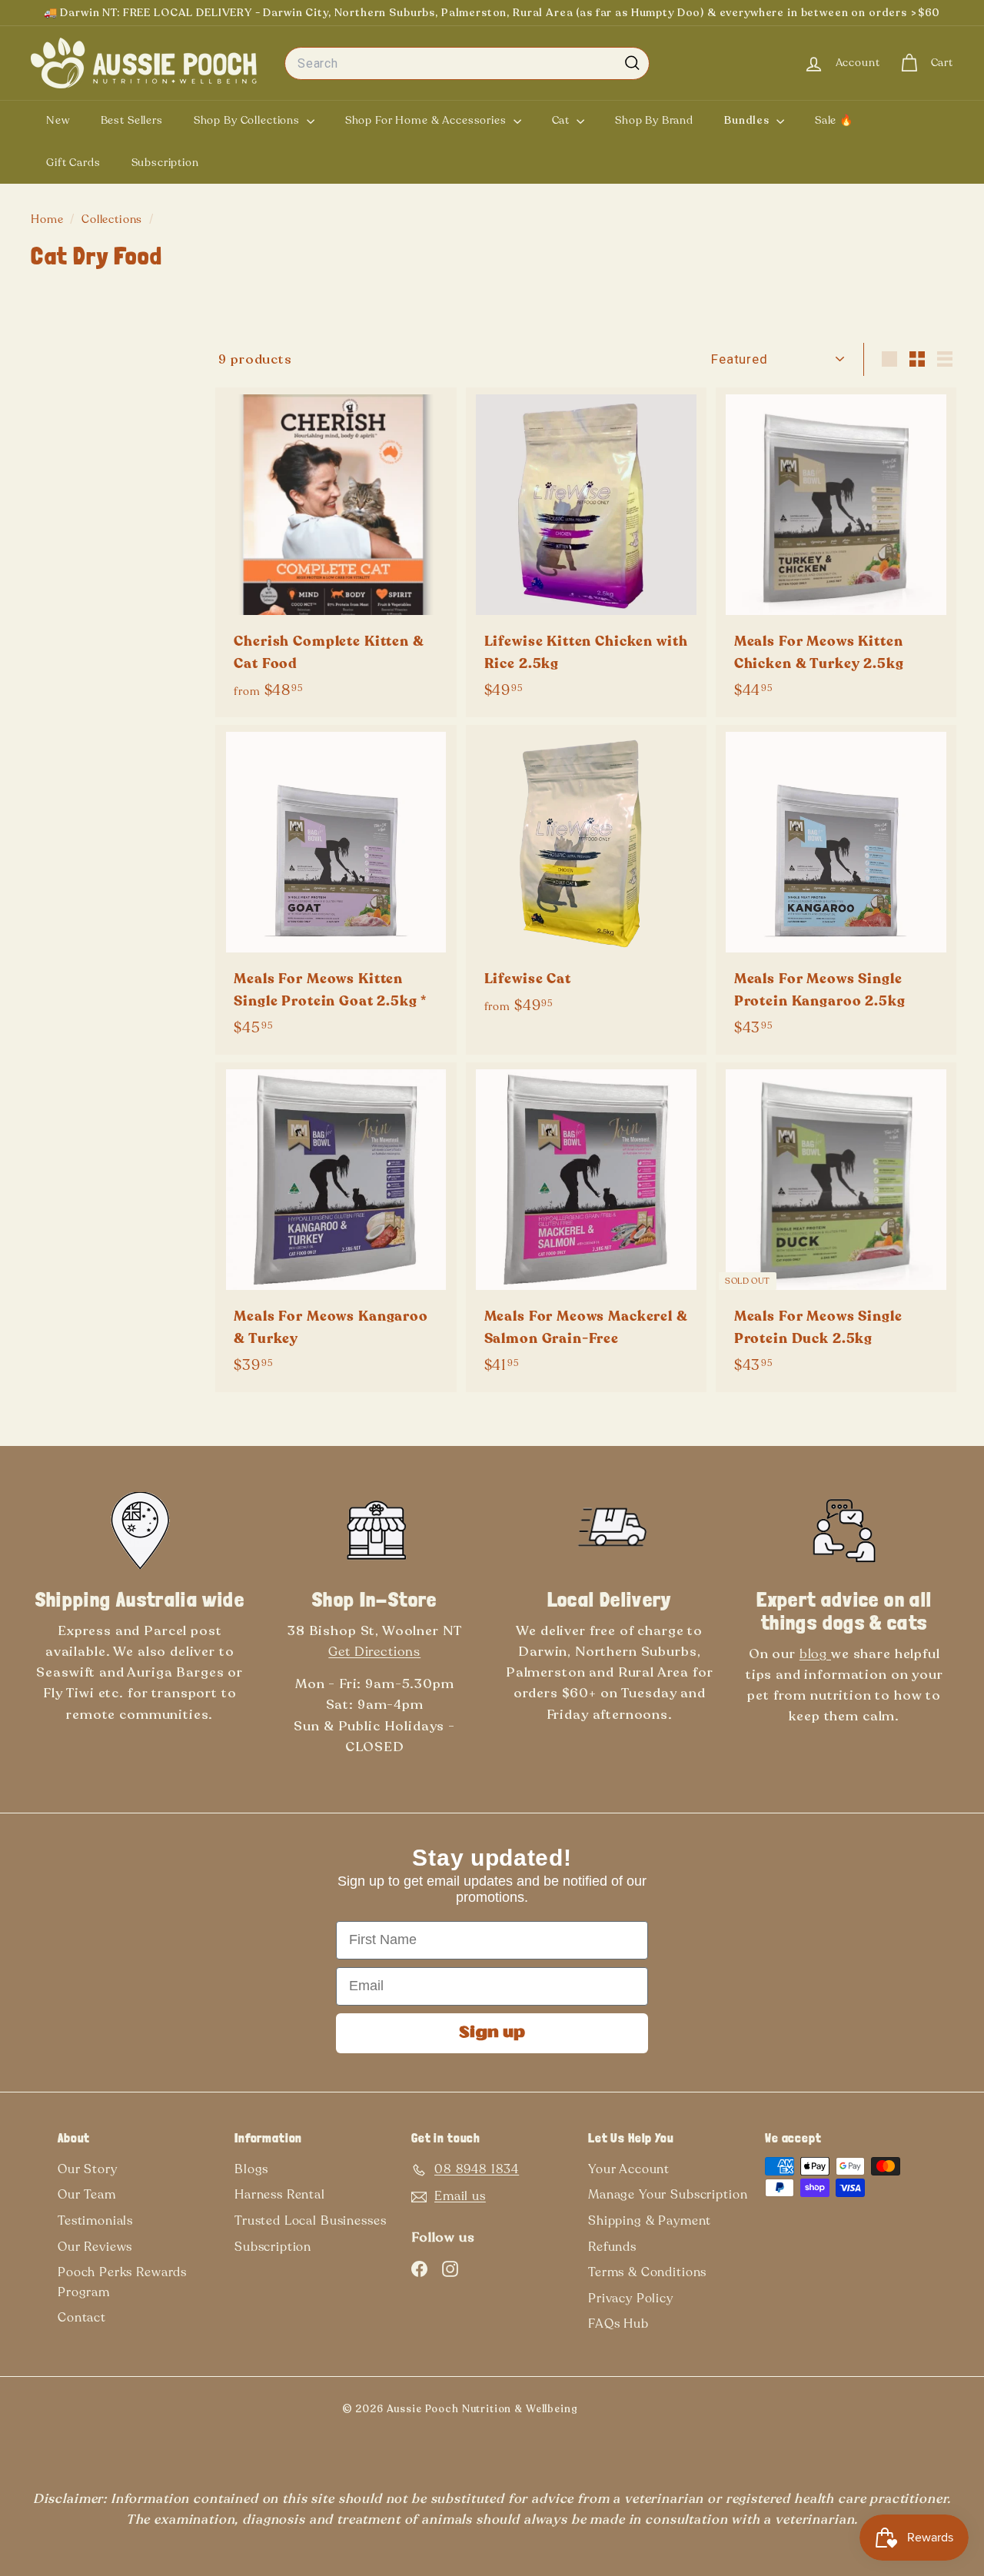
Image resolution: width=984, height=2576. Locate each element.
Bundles (748, 120)
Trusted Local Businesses (310, 2221)
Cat (562, 120)
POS (602, 2412)
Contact (82, 2318)
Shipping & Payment (650, 2221)
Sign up (492, 2033)
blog (815, 1654)
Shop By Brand (654, 120)
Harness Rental (280, 2195)
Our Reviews (95, 2247)
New (58, 120)
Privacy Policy (631, 2298)
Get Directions (374, 1652)
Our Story (88, 2169)
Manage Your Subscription (668, 2195)
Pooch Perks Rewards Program (122, 2282)
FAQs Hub (618, 2324)
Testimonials (95, 2221)
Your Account (629, 2169)
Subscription (165, 163)
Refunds (612, 2247)
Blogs (251, 2169)
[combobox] (467, 64)
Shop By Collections (248, 120)
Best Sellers (132, 120)
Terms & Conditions (647, 2272)
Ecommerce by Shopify (628, 2412)
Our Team (87, 2195)
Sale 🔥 (834, 120)
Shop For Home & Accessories (427, 120)
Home (48, 219)
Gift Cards (73, 163)
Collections (113, 219)
